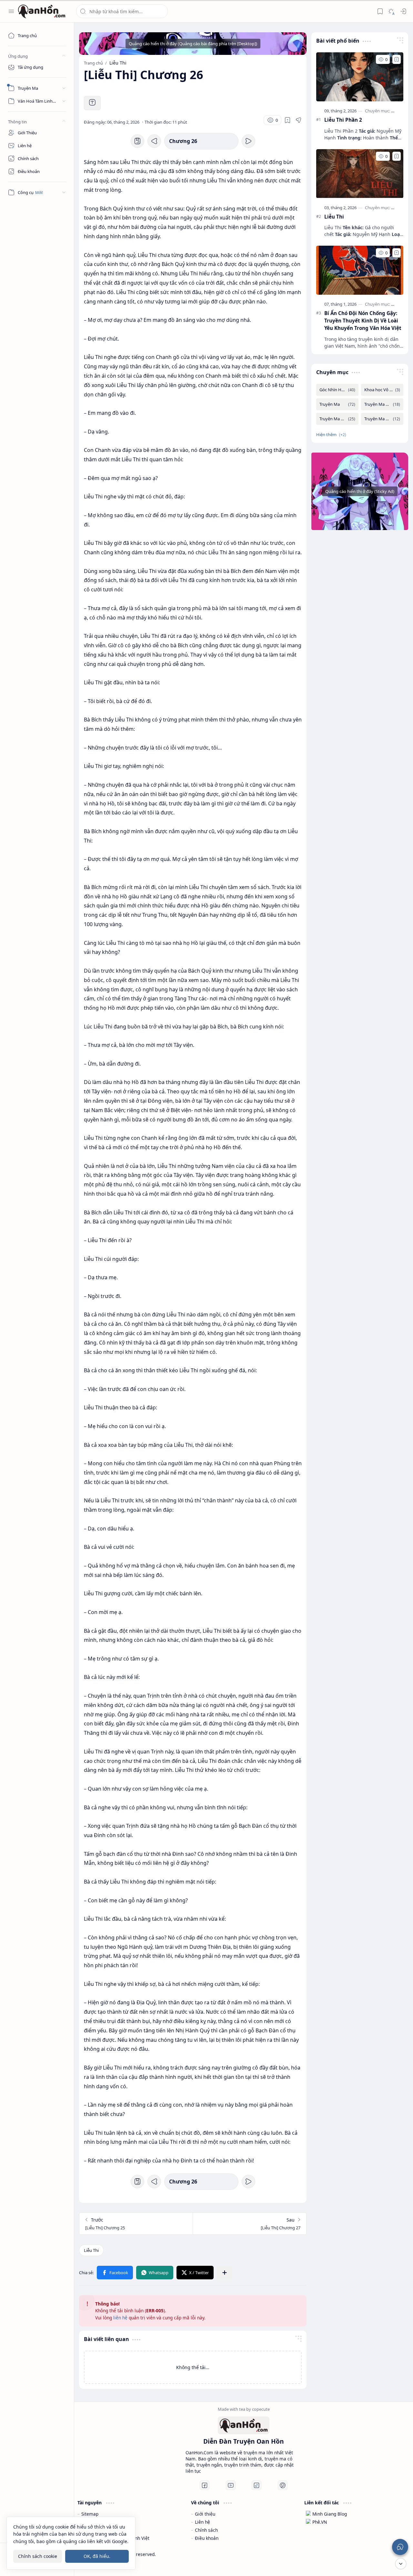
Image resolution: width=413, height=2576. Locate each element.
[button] (11, 11)
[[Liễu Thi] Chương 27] (249, 2224)
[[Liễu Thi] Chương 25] (136, 2224)
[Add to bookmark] (397, 59)
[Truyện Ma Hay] (337, 419)
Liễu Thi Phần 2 (343, 120)
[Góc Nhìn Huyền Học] (337, 390)
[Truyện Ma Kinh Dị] (382, 419)
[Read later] (287, 120)
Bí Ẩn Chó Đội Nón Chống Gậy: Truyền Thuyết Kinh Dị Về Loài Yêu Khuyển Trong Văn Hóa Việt (363, 321)
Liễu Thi (334, 217)
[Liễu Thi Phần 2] (360, 77)
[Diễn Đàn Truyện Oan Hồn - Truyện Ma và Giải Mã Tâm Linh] (42, 11)
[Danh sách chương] (137, 141)
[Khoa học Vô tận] (382, 390)
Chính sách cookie (38, 2556)
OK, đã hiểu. (97, 2556)
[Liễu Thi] (91, 2250)
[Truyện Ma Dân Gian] (382, 404)
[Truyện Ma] (337, 404)
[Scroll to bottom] (401, 2564)
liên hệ (120, 2318)
